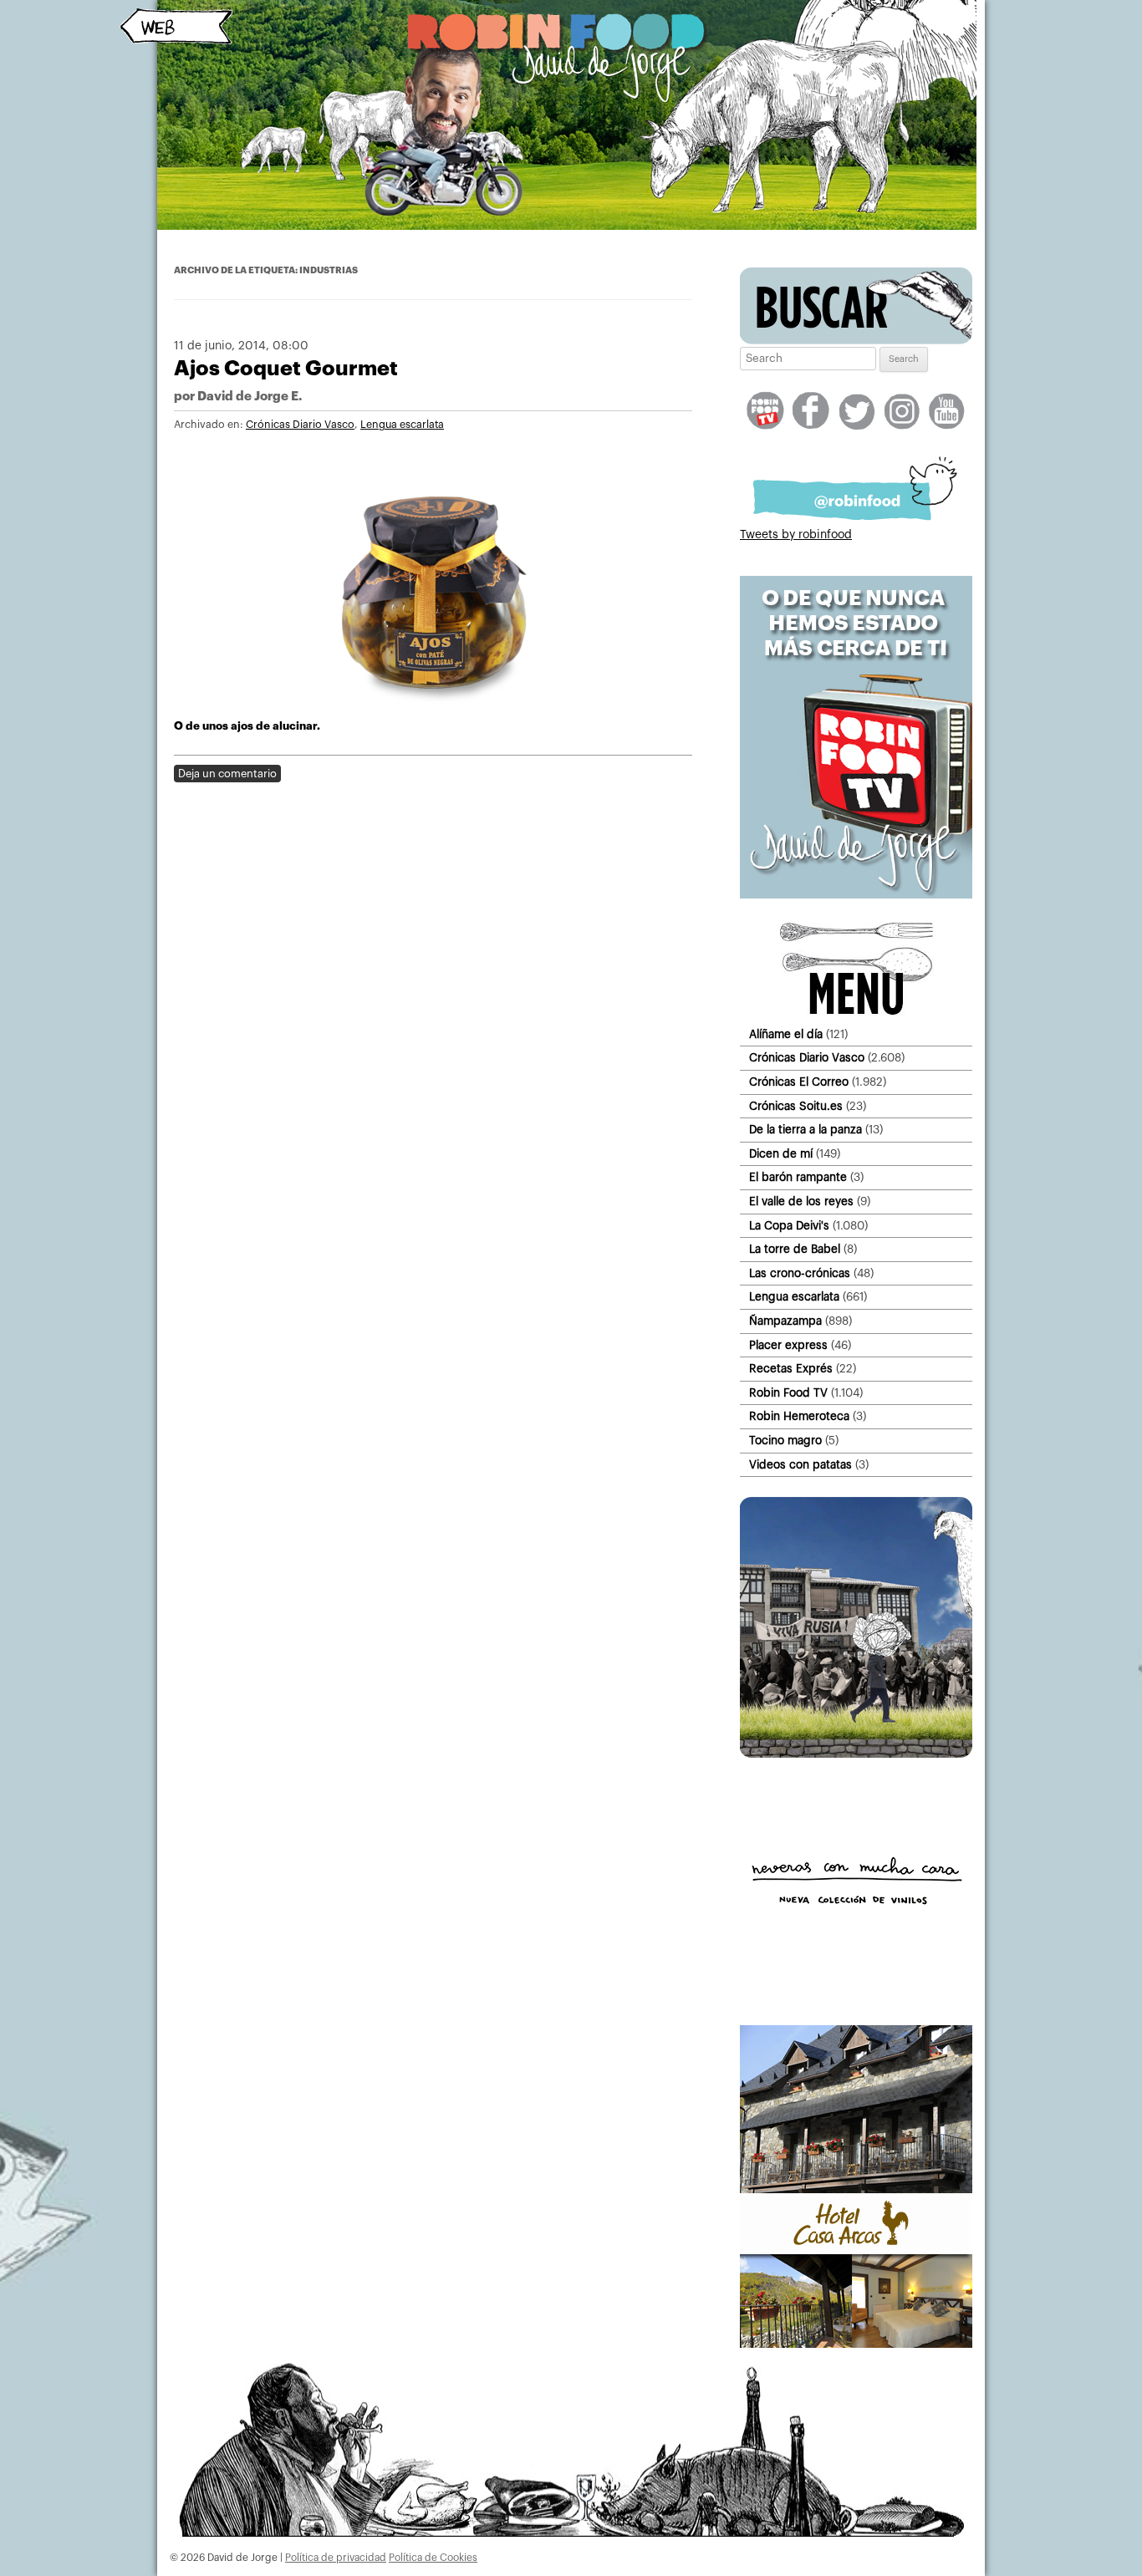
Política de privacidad (336, 2558)
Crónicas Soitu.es (796, 1106)
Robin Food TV (788, 1393)
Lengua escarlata (402, 425)
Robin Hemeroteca (799, 1416)
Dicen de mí (781, 1154)
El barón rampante (798, 1177)
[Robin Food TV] (856, 895)
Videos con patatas (800, 1465)
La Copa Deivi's (789, 1226)
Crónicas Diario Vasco (300, 425)
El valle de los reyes (801, 1201)
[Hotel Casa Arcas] (856, 2344)
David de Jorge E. (250, 397)
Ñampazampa (785, 1321)
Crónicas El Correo (799, 1082)
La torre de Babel (795, 1249)
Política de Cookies (433, 2558)
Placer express (788, 1345)
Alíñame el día (786, 1034)
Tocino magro (785, 1441)
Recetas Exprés (791, 1369)
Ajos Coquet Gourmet (286, 368)
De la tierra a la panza (806, 1130)
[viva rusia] (856, 1754)
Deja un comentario (227, 774)
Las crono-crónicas (800, 1273)
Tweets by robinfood (796, 535)
